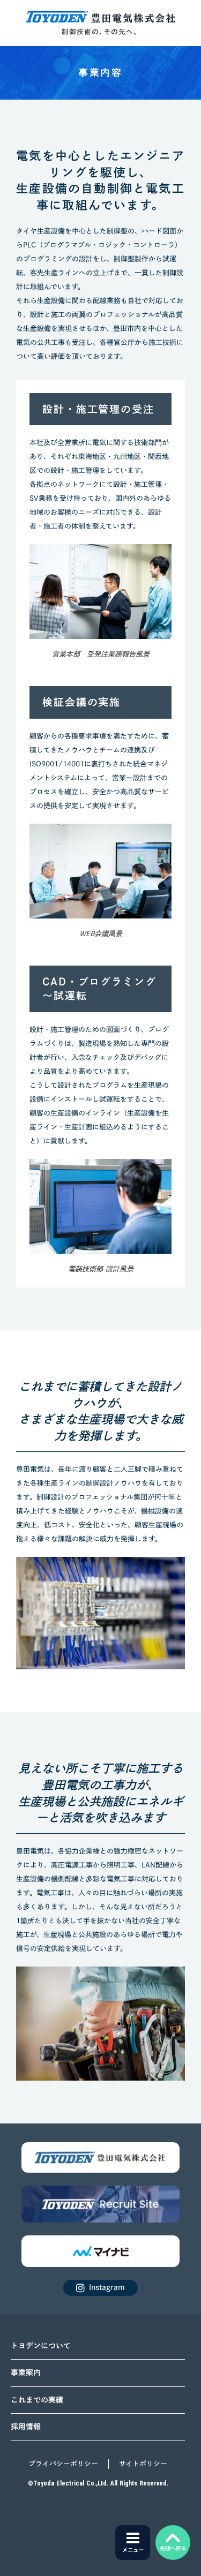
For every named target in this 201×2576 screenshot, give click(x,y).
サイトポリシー (143, 2464)
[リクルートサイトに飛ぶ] (100, 2157)
